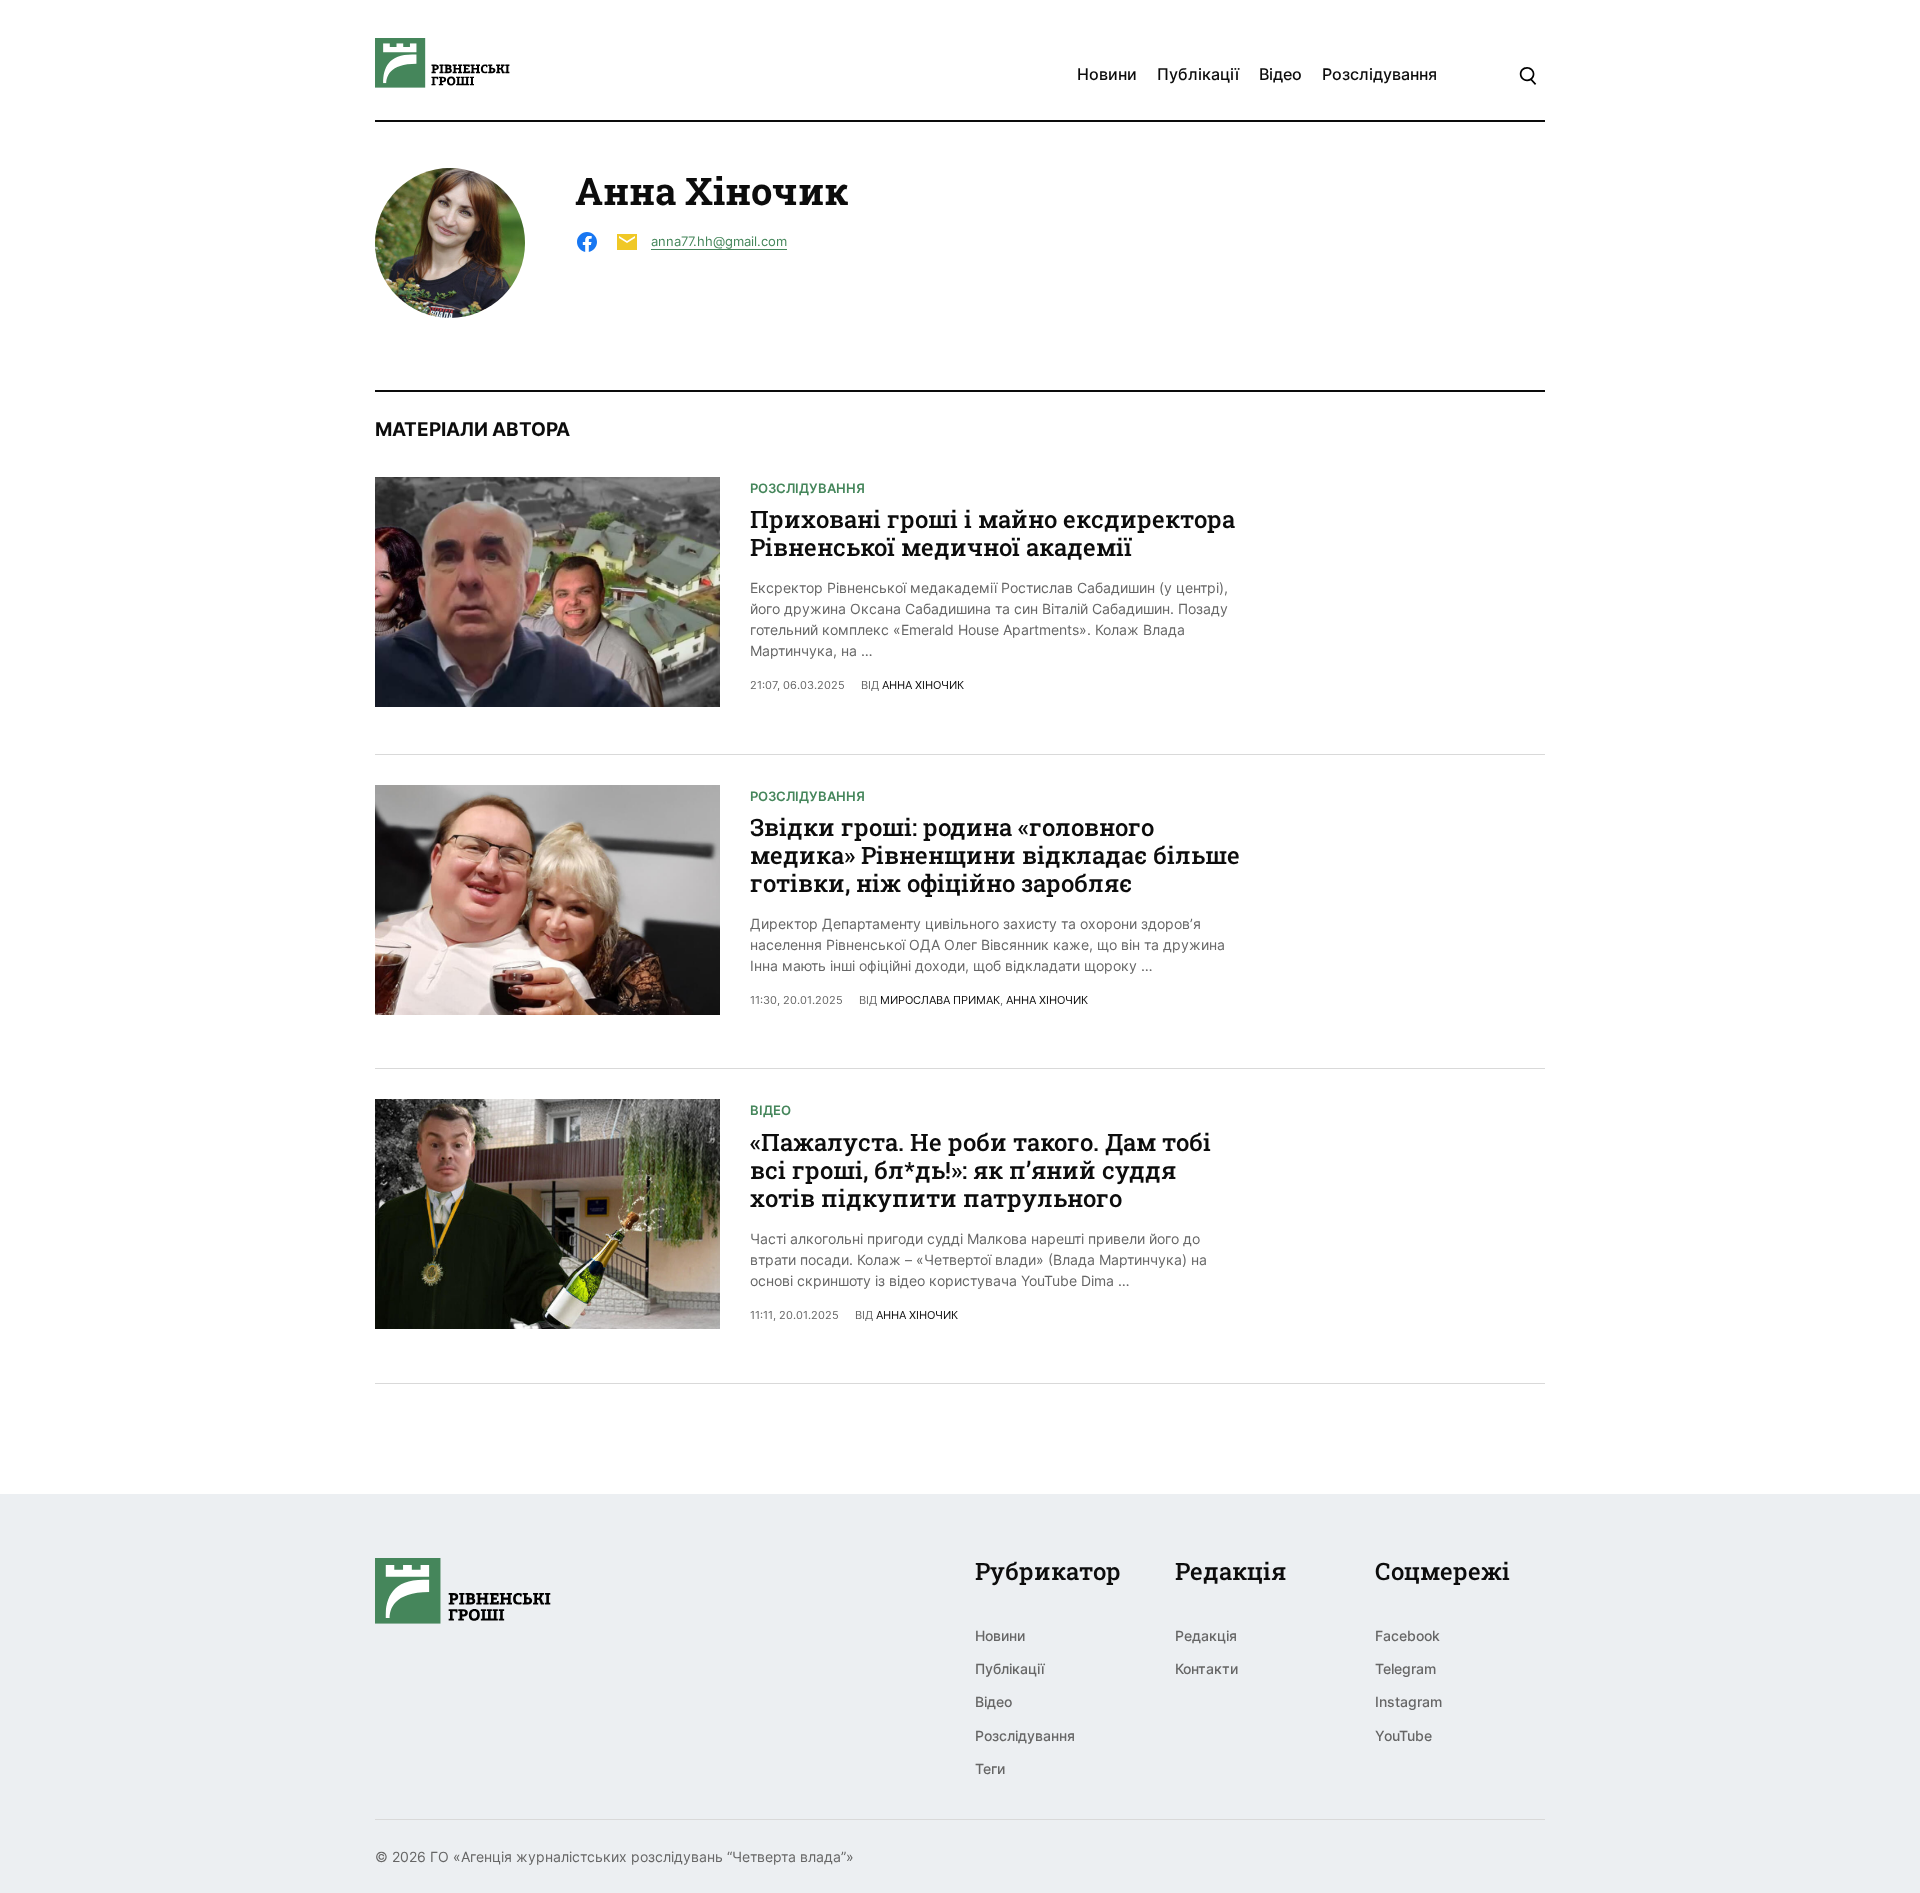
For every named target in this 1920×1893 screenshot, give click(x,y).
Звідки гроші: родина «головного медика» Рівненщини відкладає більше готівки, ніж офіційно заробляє (995, 855)
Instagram (1408, 1701)
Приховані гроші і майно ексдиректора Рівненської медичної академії (992, 533)
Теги (990, 1768)
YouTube (1403, 1735)
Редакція (1206, 1635)
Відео (1280, 74)
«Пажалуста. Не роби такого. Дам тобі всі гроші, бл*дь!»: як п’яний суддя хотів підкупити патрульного (980, 1170)
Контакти (1206, 1668)
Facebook (1407, 1635)
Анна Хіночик (923, 685)
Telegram (1405, 1668)
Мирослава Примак (940, 1000)
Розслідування (1379, 74)
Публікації (1198, 74)
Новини (1107, 74)
